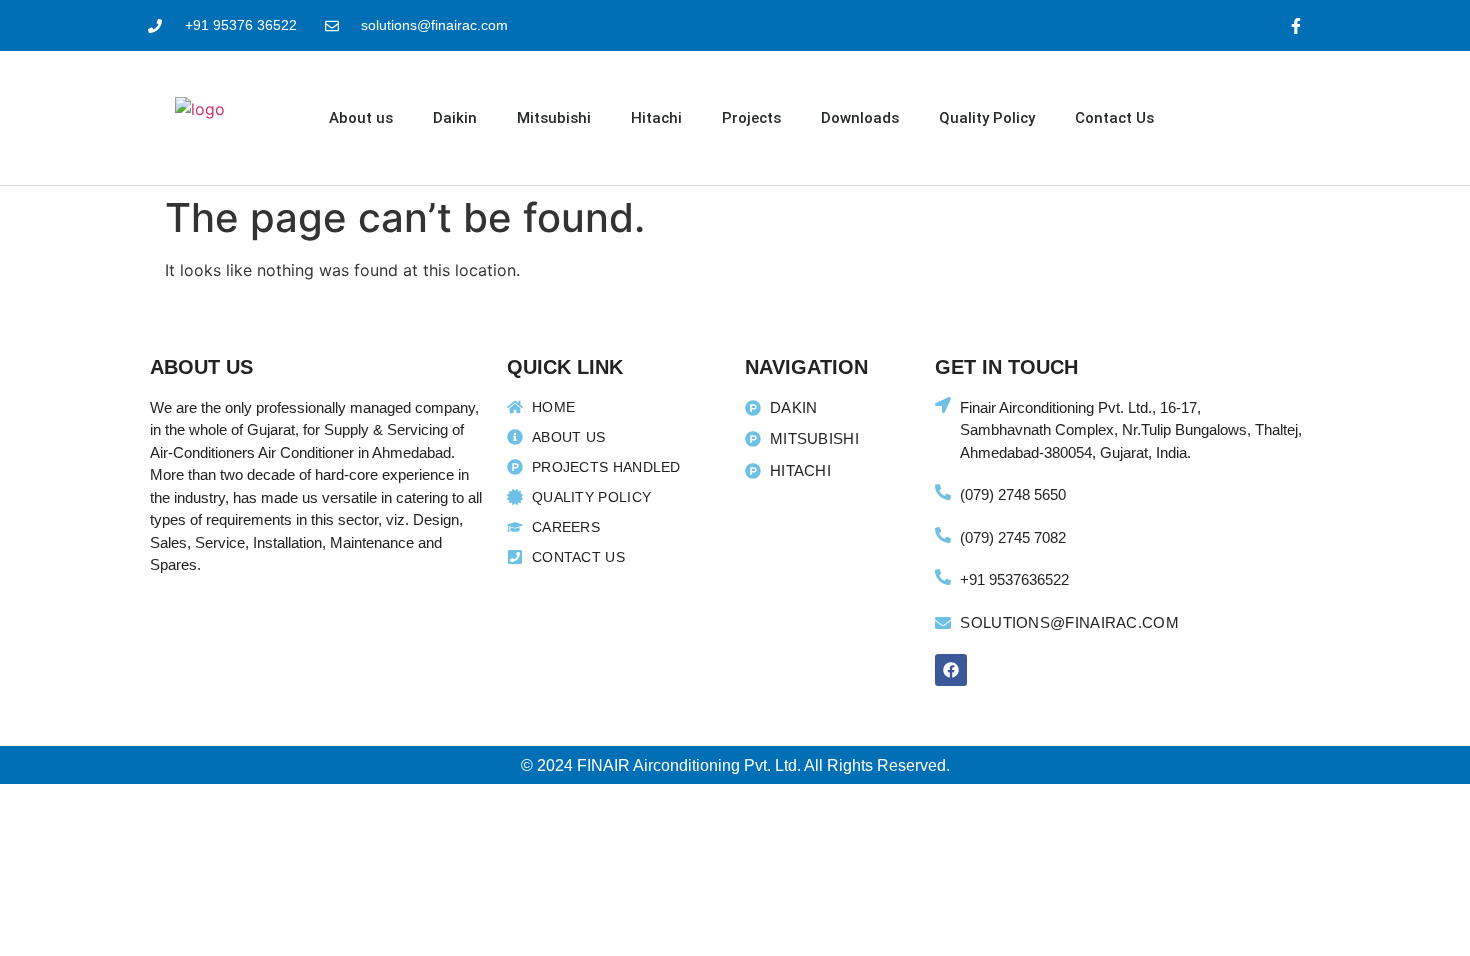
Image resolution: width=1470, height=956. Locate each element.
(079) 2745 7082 (1013, 537)
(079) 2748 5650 (1013, 494)
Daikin (455, 118)
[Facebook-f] (1296, 25)
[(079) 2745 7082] (943, 535)
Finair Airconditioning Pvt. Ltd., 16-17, (1080, 407)
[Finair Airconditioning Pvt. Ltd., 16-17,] (943, 405)
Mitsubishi (554, 118)
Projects (751, 118)
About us (361, 118)
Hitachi (656, 118)
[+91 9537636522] (943, 577)
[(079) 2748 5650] (943, 492)
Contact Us (1114, 118)
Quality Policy (987, 118)
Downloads (860, 118)
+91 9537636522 (1014, 579)
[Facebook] (951, 670)
